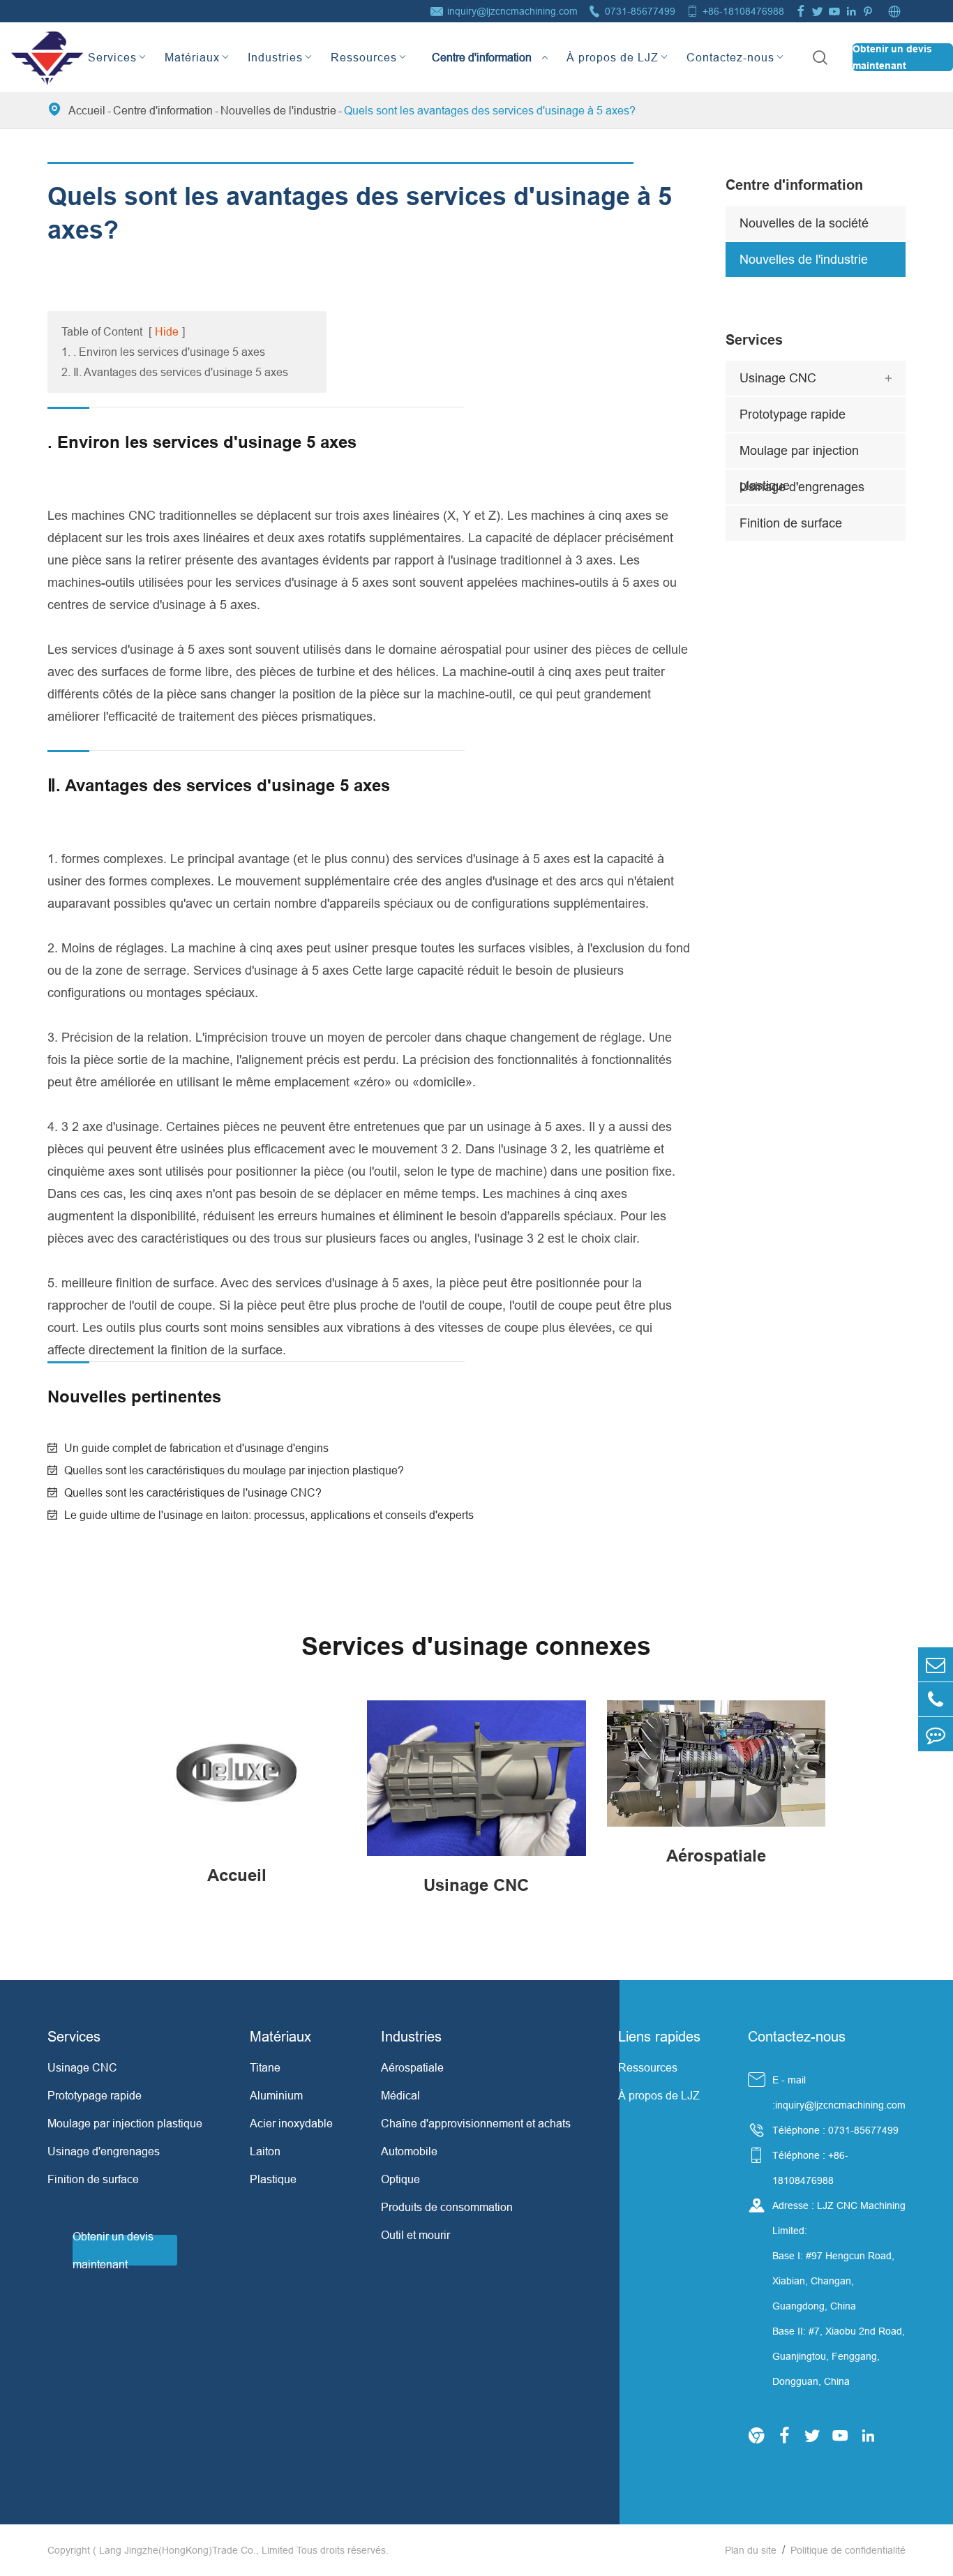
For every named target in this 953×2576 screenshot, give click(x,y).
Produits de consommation (447, 2207)
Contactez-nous (730, 57)
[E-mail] (936, 1664)
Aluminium (276, 2095)
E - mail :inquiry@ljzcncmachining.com (839, 2092)
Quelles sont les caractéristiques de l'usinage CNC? (193, 1492)
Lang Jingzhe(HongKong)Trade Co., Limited (196, 2550)
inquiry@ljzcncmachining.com (512, 11)
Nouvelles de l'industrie (278, 110)
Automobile (409, 2151)
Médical (400, 2095)
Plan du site (751, 2550)
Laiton (265, 2151)
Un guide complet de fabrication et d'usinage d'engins (196, 1448)
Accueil (87, 110)
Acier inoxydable (291, 2123)
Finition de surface (791, 523)
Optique (400, 2179)
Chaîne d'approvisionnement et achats (476, 2123)
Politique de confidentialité (848, 2550)
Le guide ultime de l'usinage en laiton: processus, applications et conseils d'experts (269, 1515)
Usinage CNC (778, 378)
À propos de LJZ (613, 57)
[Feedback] (936, 1734)
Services (112, 57)
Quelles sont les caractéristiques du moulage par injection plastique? (234, 1470)
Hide (167, 331)
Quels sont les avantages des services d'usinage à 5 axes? (490, 110)
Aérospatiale (412, 2067)
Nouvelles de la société (804, 223)
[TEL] (936, 1699)
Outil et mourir (415, 2235)
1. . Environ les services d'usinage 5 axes (163, 352)
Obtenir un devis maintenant (892, 57)
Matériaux (192, 57)
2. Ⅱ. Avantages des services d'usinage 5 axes (175, 372)
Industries (275, 57)
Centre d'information (482, 45)
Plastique (273, 2179)
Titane (265, 2067)
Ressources (364, 57)
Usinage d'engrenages (802, 487)
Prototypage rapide (793, 414)
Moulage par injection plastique (799, 456)
